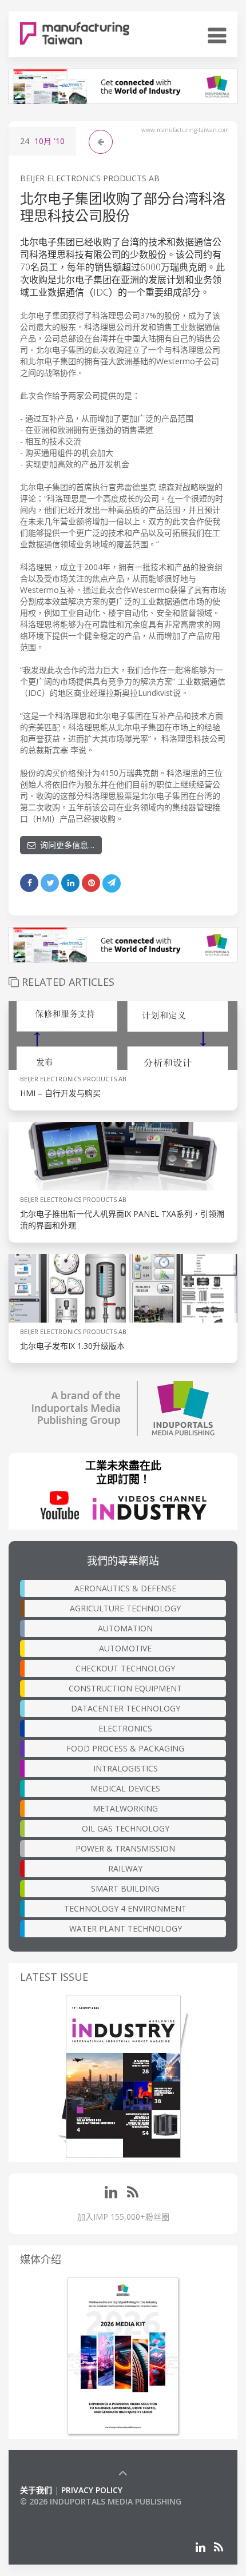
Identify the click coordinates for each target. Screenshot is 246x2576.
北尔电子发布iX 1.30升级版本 (72, 1346)
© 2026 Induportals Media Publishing (101, 2501)
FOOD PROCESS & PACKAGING (125, 1748)
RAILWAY (125, 1868)
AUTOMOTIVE (125, 1648)
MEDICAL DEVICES (125, 1788)
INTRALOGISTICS (126, 1768)
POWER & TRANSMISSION (125, 1848)
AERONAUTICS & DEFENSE (125, 1588)
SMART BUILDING (125, 1888)
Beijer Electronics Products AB (90, 178)
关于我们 (36, 2490)
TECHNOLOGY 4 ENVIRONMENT (125, 1908)
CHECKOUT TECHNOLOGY (125, 1668)
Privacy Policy (92, 2490)
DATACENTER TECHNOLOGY (126, 1708)
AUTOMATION (125, 1628)
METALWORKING (125, 1808)
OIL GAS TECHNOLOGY (126, 1828)
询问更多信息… (65, 845)
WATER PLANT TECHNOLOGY (126, 1928)
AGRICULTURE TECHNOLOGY (125, 1608)
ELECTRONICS (125, 1728)
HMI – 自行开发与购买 (60, 1093)
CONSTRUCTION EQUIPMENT (125, 1688)
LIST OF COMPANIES (59, 2513)
